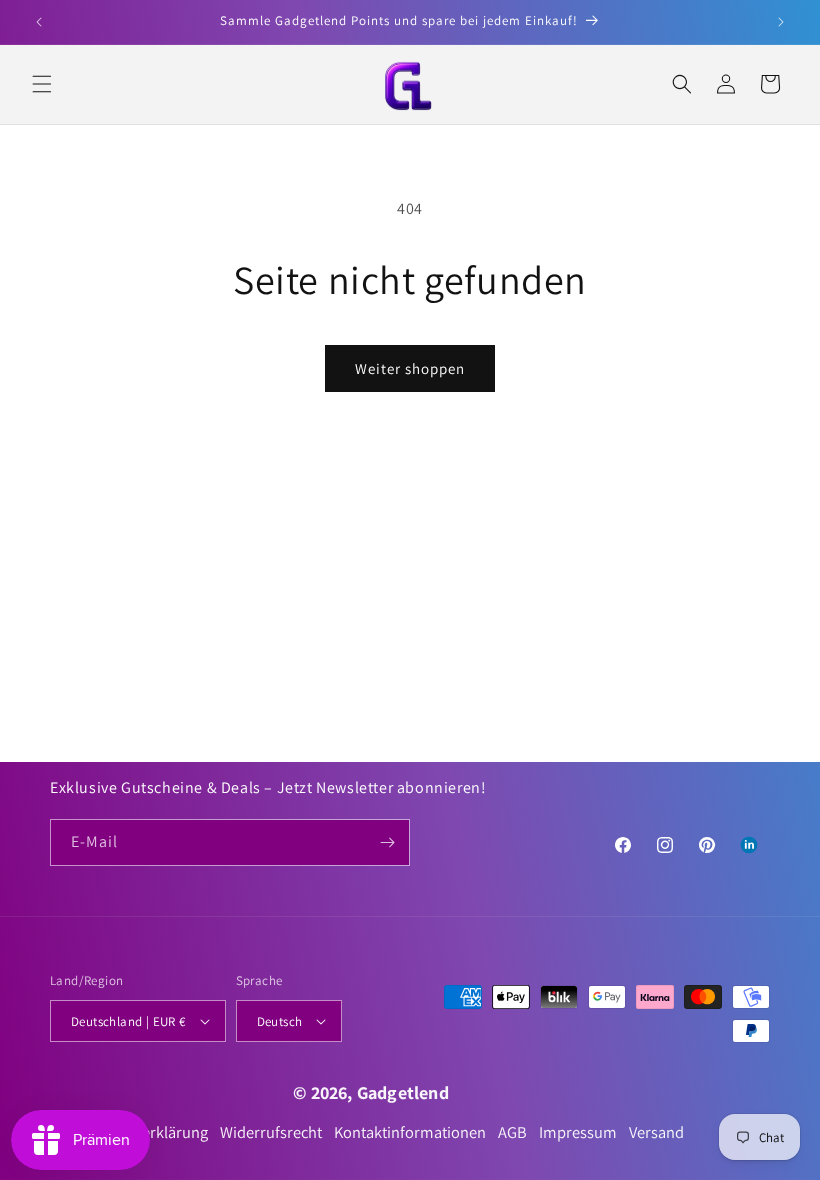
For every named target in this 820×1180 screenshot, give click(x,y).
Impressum (578, 1132)
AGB (512, 1132)
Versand (656, 1132)
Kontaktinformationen (410, 1132)
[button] (42, 84)
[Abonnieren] (387, 842)
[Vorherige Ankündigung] (39, 22)
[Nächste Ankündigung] (781, 22)
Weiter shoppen (410, 368)
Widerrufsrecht (271, 1132)
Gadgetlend (403, 1092)
